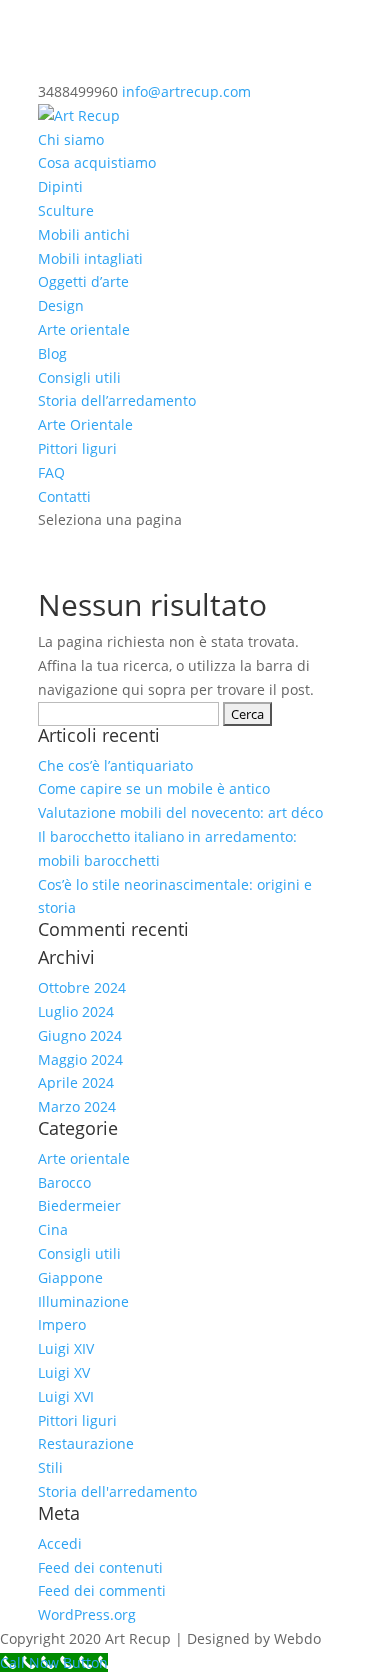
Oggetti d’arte (83, 281)
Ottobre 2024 (82, 987)
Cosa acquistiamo (97, 162)
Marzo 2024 (77, 1106)
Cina (53, 1229)
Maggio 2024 (80, 1059)
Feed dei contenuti (100, 1567)
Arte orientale (84, 329)
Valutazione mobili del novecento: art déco (180, 812)
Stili (50, 1467)
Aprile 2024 (76, 1082)
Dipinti (60, 186)
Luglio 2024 (76, 1011)
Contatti (64, 496)
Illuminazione (83, 1301)
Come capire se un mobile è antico (154, 788)
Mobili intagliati (90, 258)
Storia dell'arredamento (117, 1491)
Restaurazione (86, 1443)
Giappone (70, 1277)
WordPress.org (87, 1614)
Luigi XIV (66, 1348)
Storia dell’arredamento (117, 400)
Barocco (64, 1182)
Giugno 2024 (80, 1035)
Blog (52, 353)
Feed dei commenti (102, 1590)
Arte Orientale (85, 424)
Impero (62, 1324)
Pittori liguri (77, 448)
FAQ (51, 472)
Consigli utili (79, 377)
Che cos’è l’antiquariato (115, 765)
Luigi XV (64, 1372)
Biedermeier (79, 1205)
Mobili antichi (84, 234)
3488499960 (78, 91)
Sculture (66, 210)
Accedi (60, 1543)
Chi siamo (71, 139)
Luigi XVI (66, 1396)
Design (61, 305)
